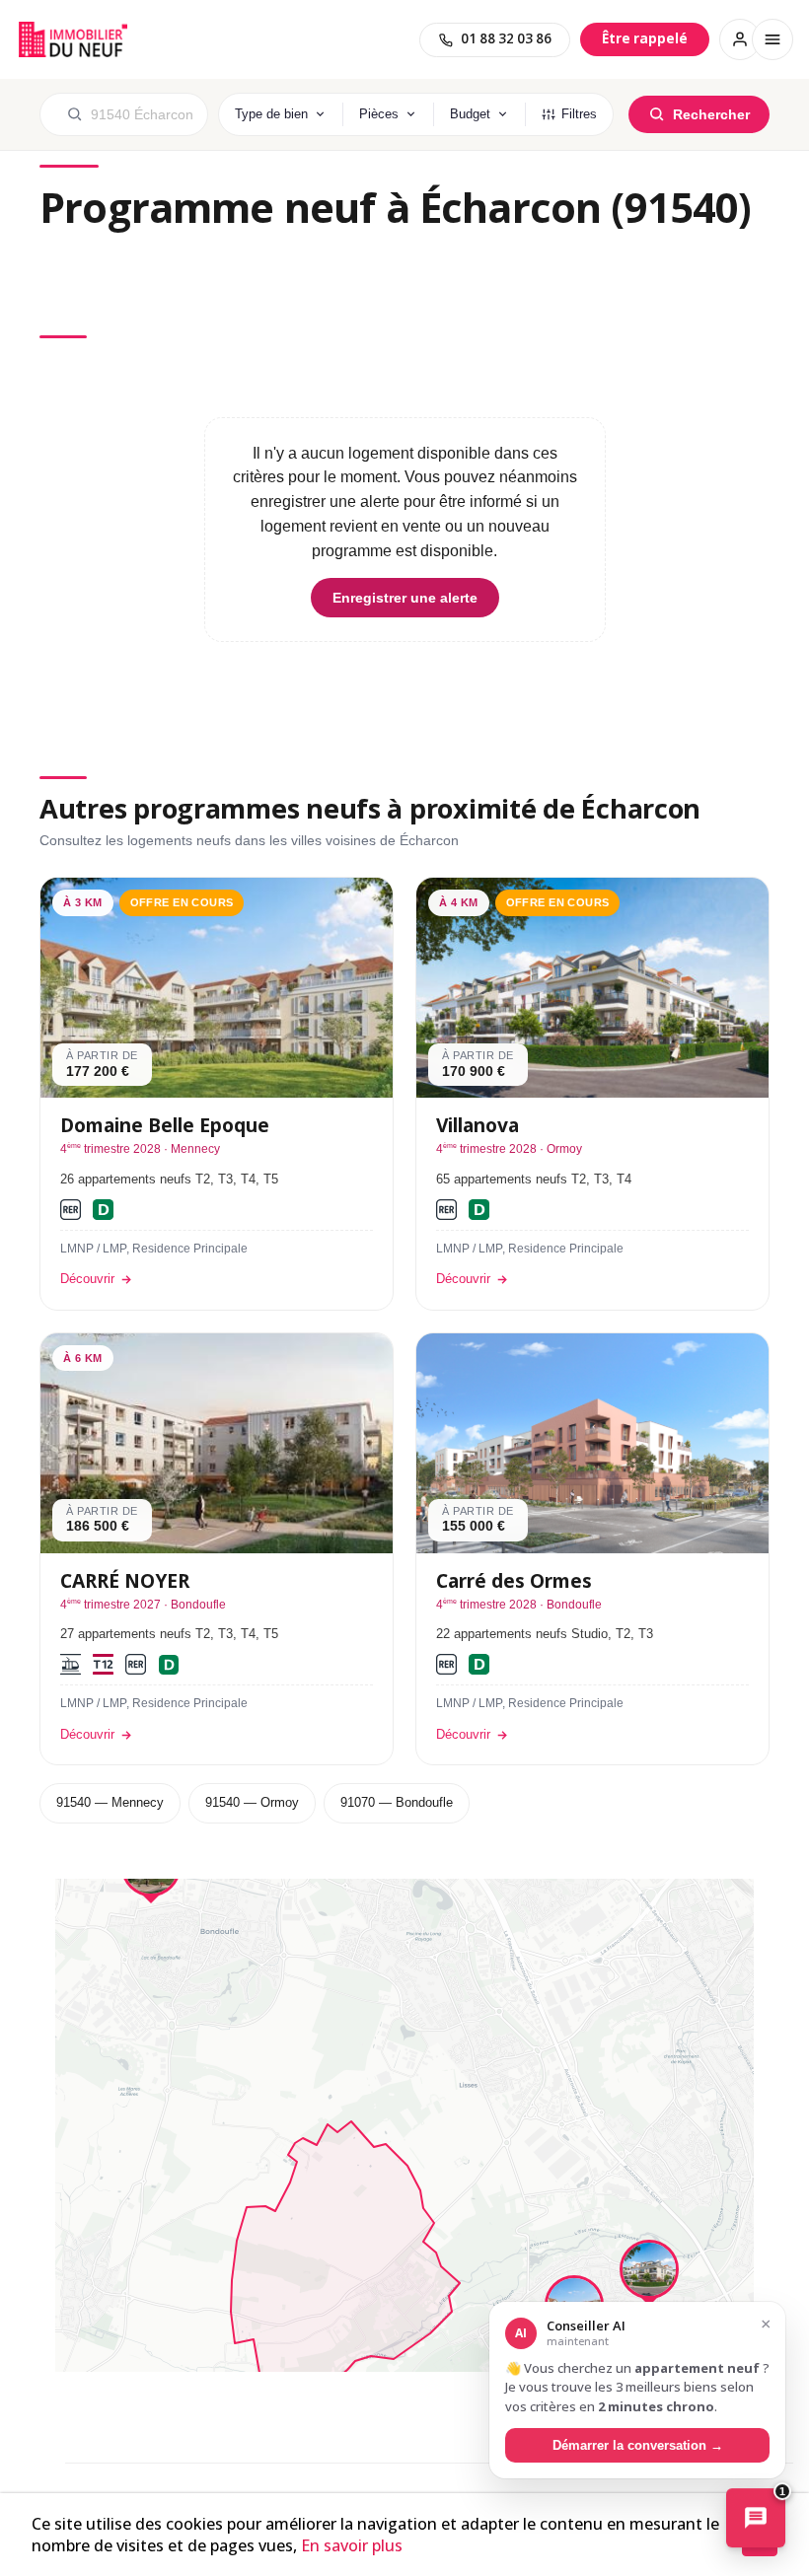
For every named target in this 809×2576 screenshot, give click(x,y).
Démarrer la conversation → (638, 2445)
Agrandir (713, 1911)
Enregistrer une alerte (405, 598)
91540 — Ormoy (252, 1802)
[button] (649, 2274)
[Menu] (772, 39)
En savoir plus (352, 2545)
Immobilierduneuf (73, 39)
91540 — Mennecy (110, 1802)
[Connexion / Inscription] (740, 39)
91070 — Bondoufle (397, 1802)
